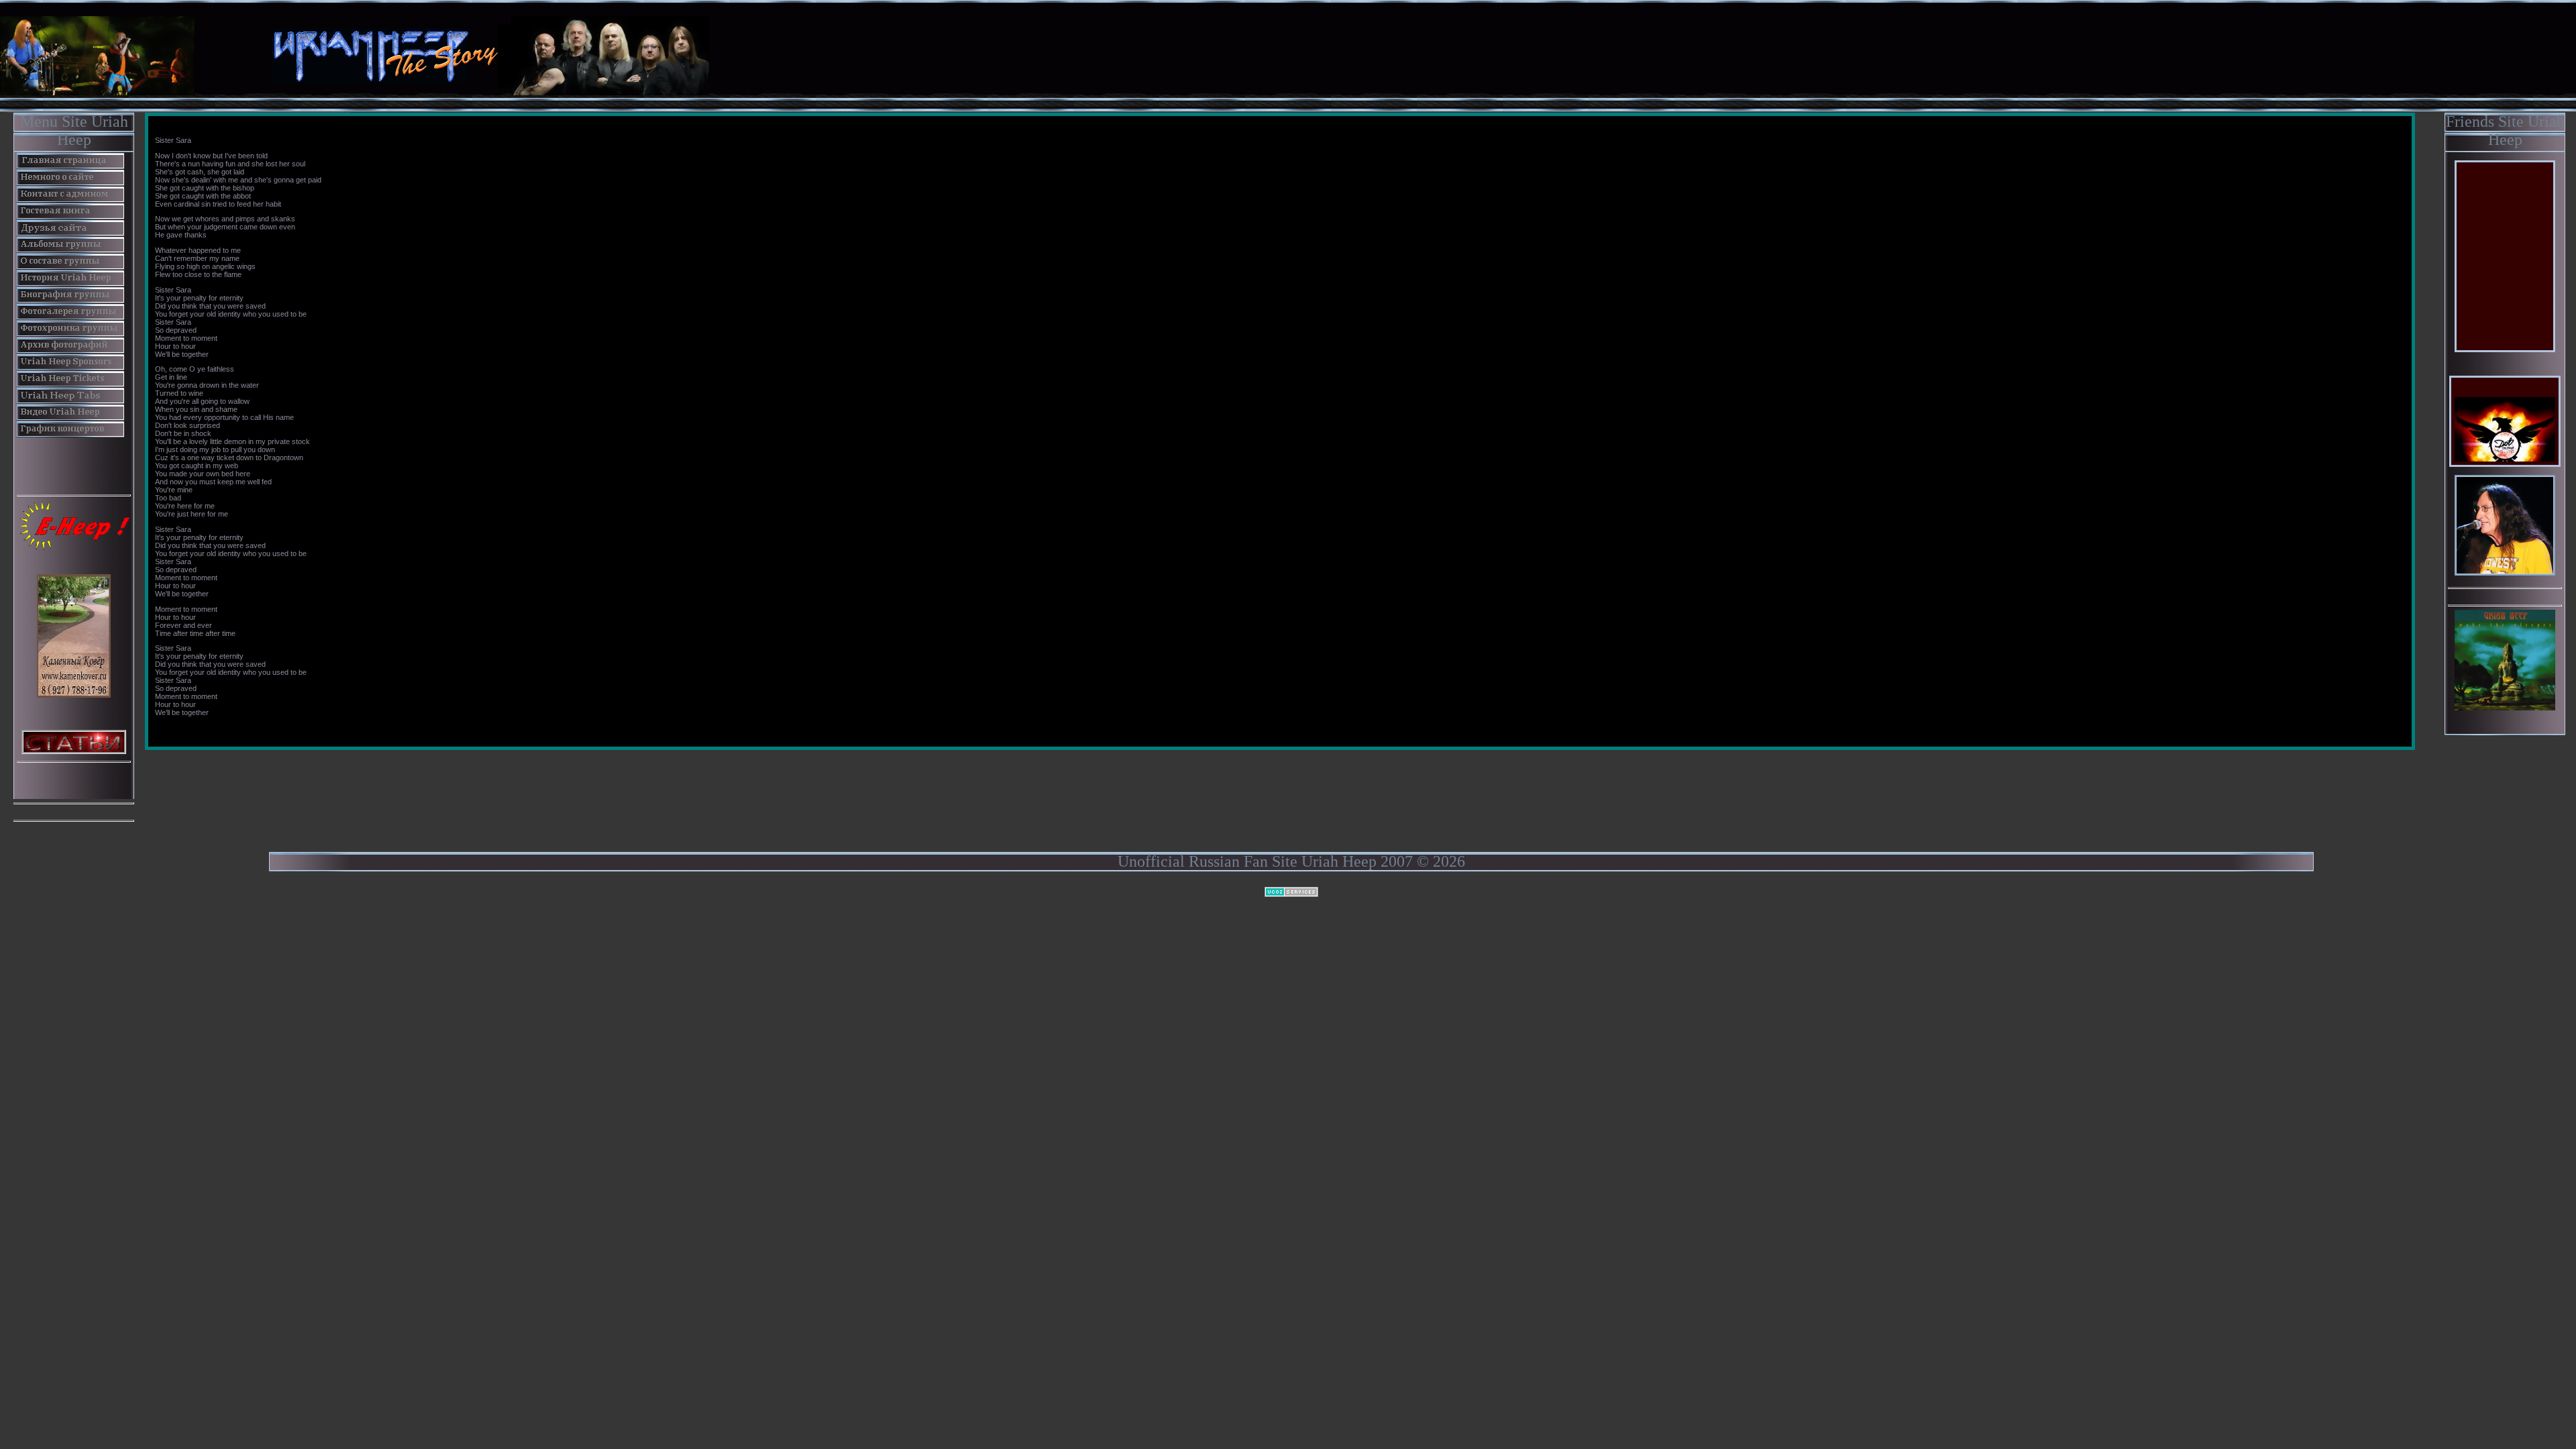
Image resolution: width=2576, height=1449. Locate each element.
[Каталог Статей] (74, 741)
